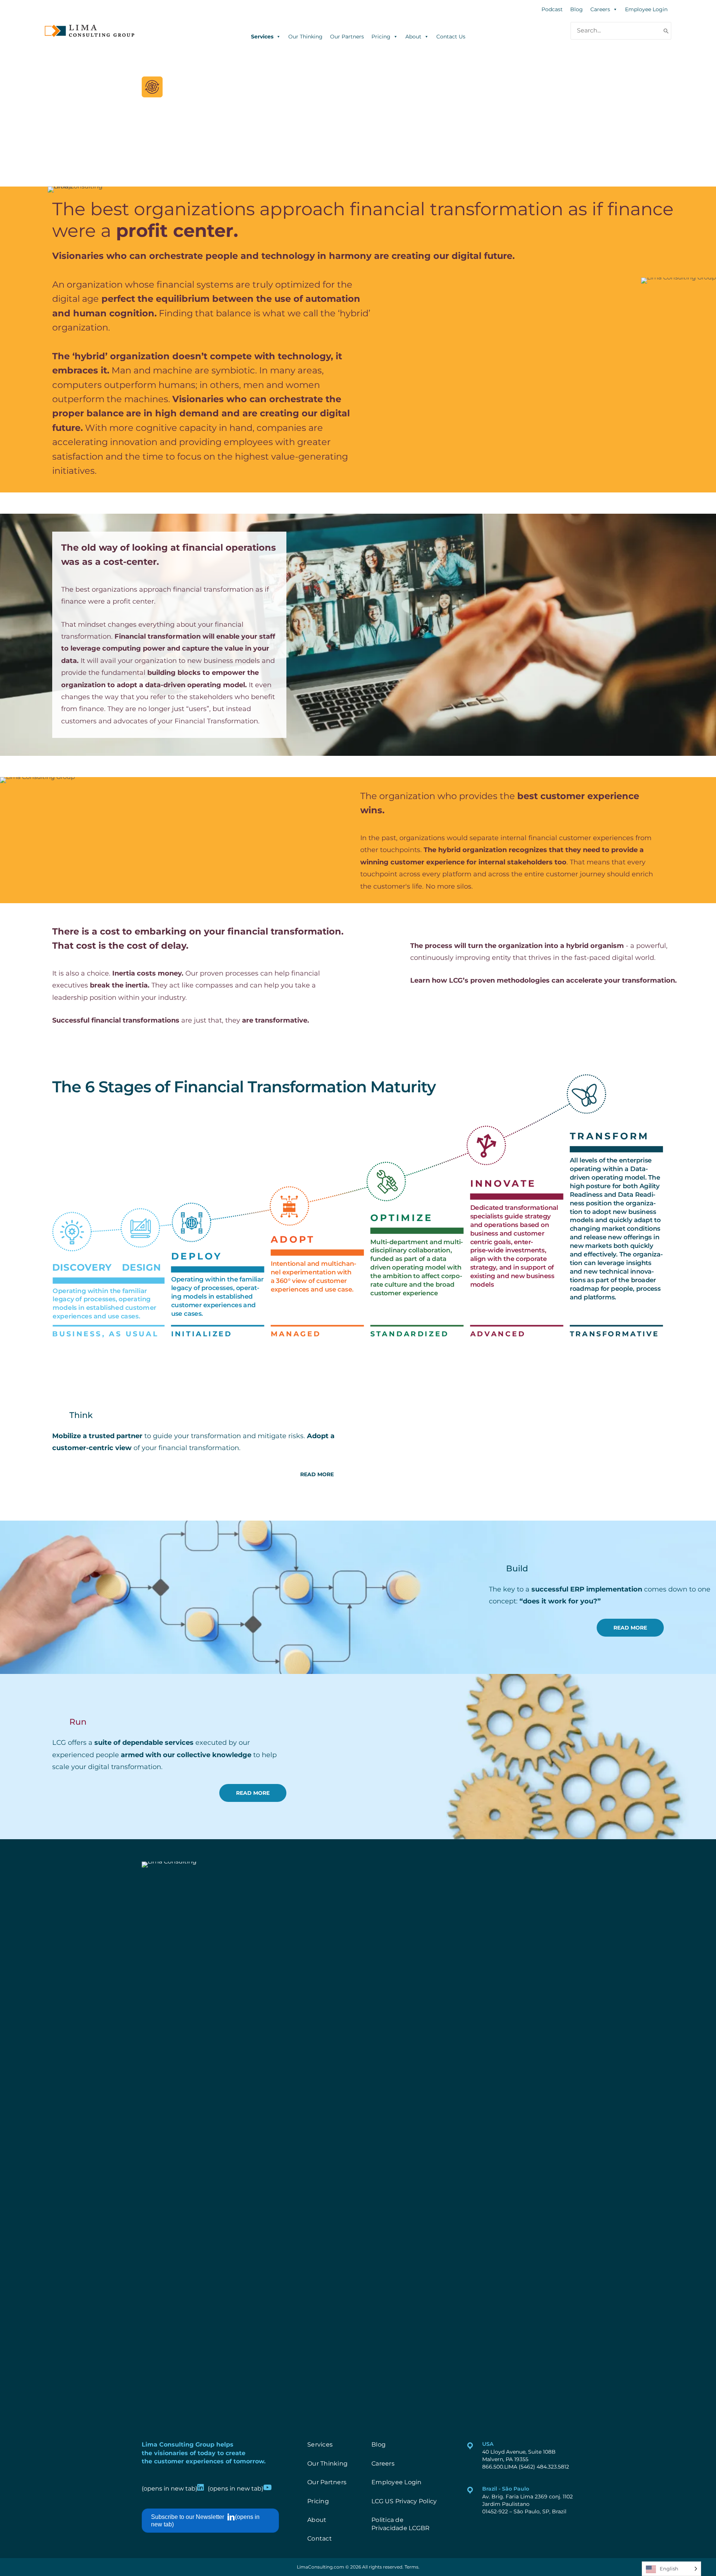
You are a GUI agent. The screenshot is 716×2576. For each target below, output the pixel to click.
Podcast (552, 9)
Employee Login (646, 9)
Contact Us (451, 36)
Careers (600, 9)
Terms (412, 2567)
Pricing (381, 36)
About (413, 36)
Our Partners (347, 36)
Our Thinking (305, 36)
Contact (320, 2539)
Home (186, 140)
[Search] (666, 31)
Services (262, 36)
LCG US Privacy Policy (404, 2501)
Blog (577, 9)
